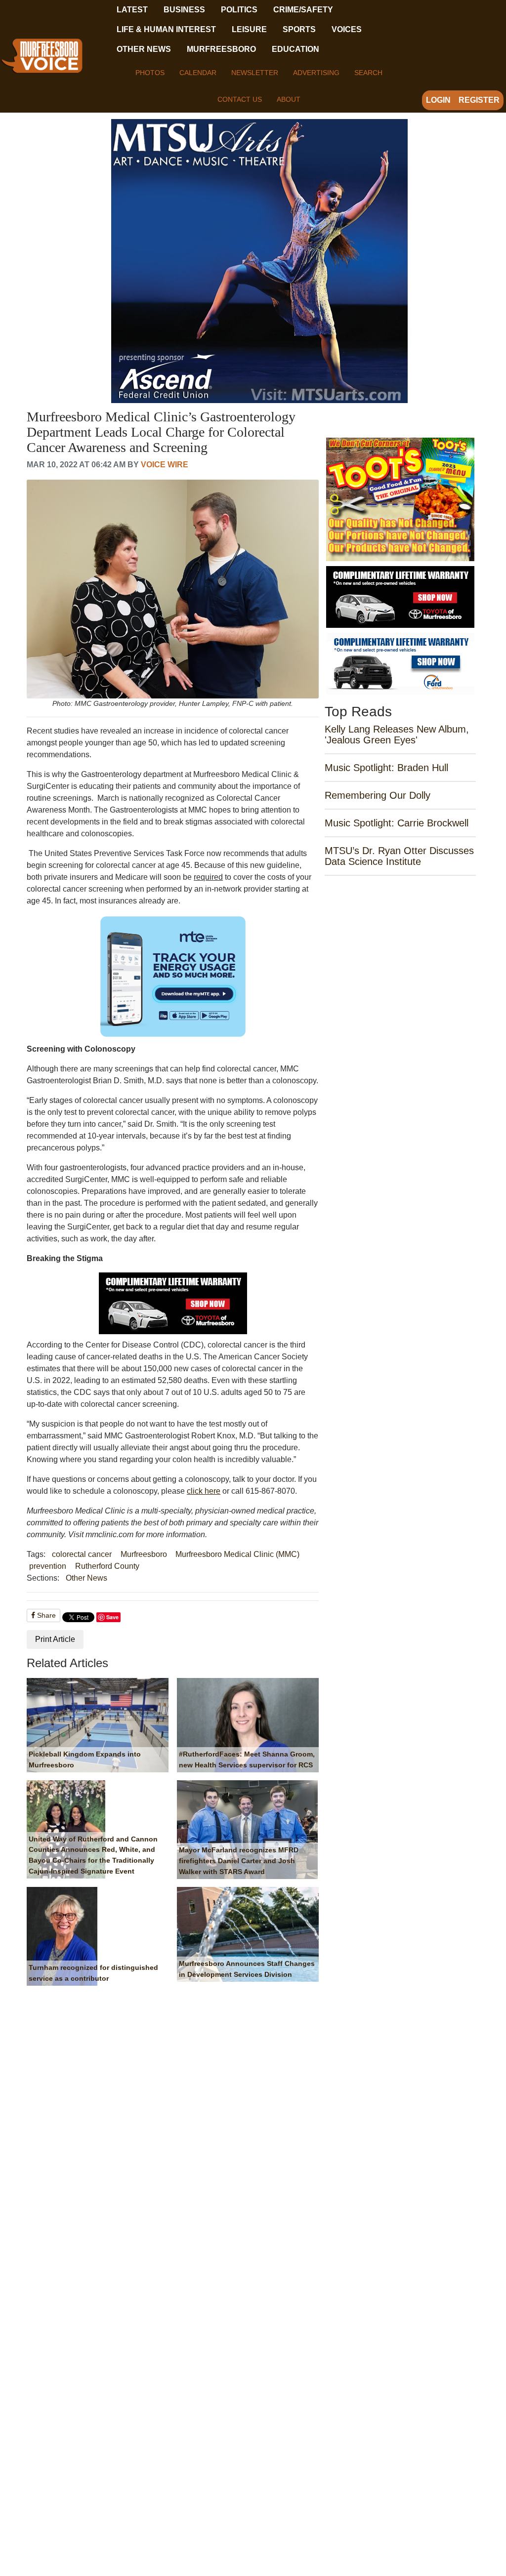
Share (45, 1615)
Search (368, 73)
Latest (132, 10)
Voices (347, 29)
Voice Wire (165, 465)
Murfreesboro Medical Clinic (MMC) (237, 1554)
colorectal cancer (82, 1554)
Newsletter (255, 73)
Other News (144, 49)
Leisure (249, 29)
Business (184, 10)
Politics (239, 10)
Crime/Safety (303, 10)
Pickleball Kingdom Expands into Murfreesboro (85, 1759)
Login (438, 100)
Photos (150, 73)
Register (479, 100)
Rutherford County (107, 1566)
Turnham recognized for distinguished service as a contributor (93, 1973)
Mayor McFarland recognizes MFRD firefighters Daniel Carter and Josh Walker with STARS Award (239, 1860)
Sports (299, 29)
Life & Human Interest (166, 29)
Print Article (55, 1639)
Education (295, 49)
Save (112, 1617)
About (289, 99)
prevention (48, 1566)
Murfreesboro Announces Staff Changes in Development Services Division (247, 1969)
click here (204, 1491)
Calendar (198, 73)
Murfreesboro (221, 49)
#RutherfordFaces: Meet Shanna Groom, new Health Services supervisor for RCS (247, 1759)
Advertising (316, 73)
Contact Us (240, 99)
